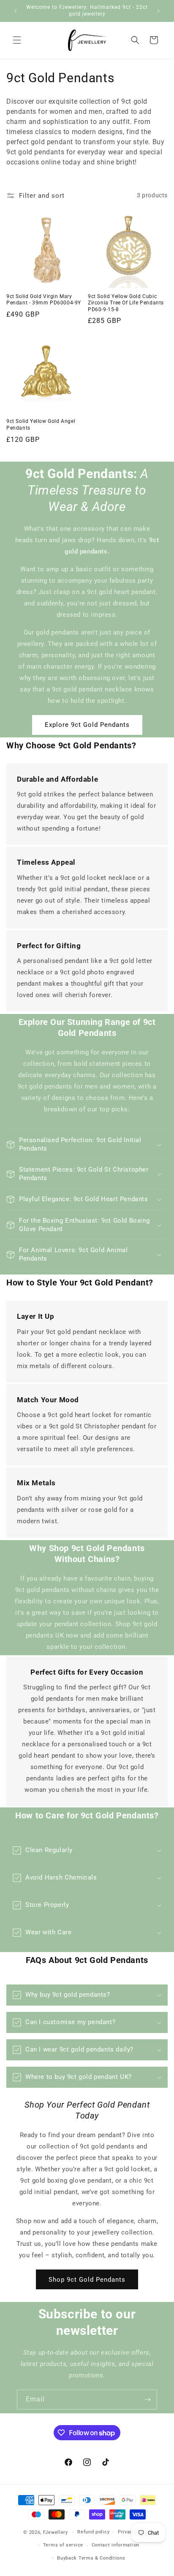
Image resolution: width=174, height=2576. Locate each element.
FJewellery (56, 2532)
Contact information (116, 2545)
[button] (17, 40)
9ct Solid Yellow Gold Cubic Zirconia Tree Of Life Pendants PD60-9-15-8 (126, 303)
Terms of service (63, 2545)
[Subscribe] (147, 2400)
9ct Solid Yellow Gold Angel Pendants (41, 425)
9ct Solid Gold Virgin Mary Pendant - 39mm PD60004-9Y (44, 300)
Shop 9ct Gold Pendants (87, 2280)
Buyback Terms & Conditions (91, 2558)
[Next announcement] (158, 11)
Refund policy (93, 2532)
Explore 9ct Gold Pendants (87, 725)
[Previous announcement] (16, 11)
